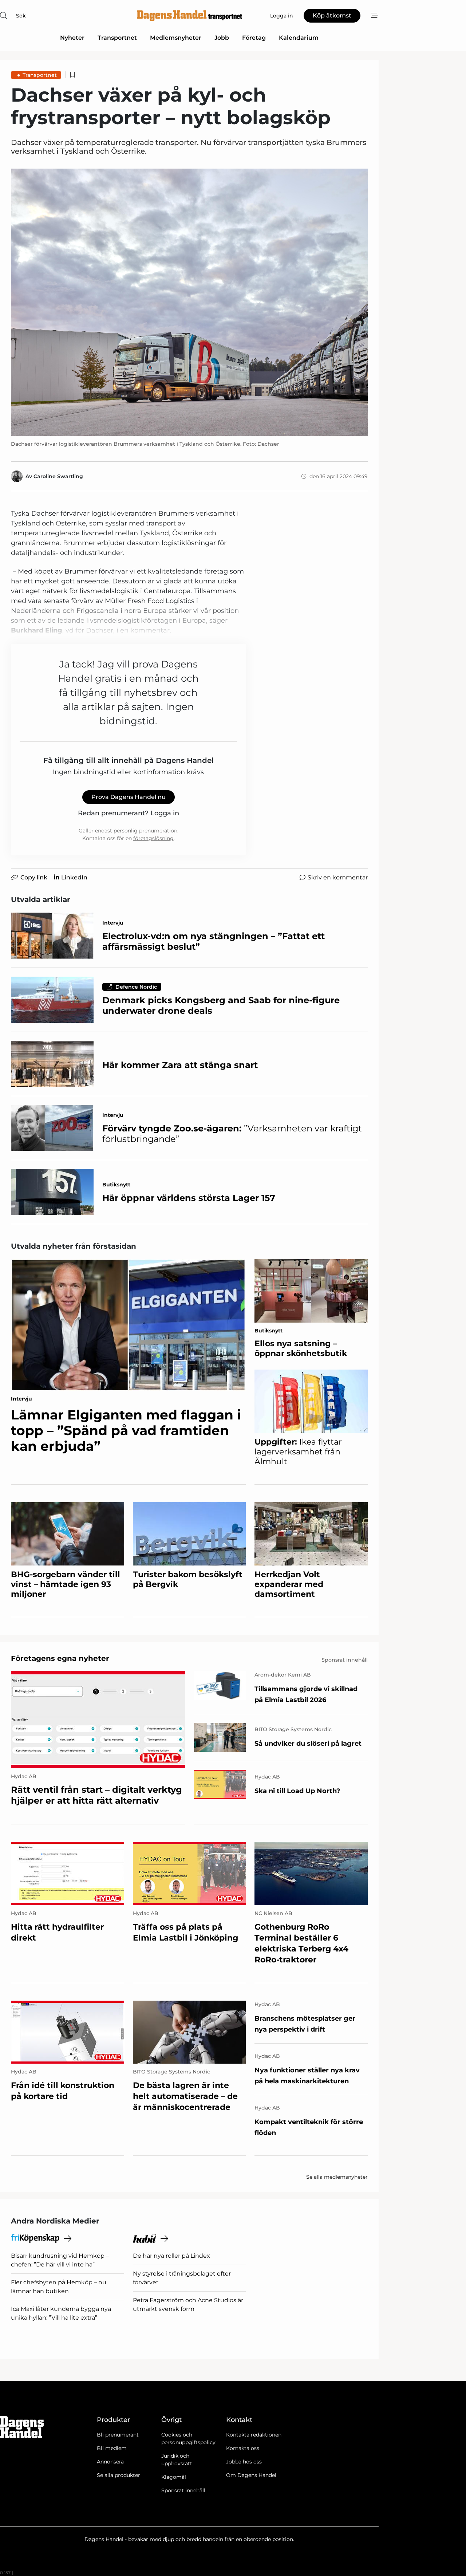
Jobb (222, 38)
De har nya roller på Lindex (171, 2256)
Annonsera (110, 2462)
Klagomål (174, 2477)
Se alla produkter (119, 2475)
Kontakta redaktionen (254, 2435)
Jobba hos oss (244, 2462)
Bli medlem (112, 2448)
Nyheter (72, 38)
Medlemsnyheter (176, 38)
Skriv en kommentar (338, 877)
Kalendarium (299, 38)
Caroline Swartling (58, 476)
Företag (254, 38)
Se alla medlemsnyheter (337, 2177)
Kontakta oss (243, 2448)
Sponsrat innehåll (183, 2490)
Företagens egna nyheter (60, 1658)
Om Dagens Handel (251, 2475)
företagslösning (153, 838)
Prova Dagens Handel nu (129, 797)
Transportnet (117, 38)
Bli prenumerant (118, 2435)
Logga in (165, 813)
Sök (21, 16)
